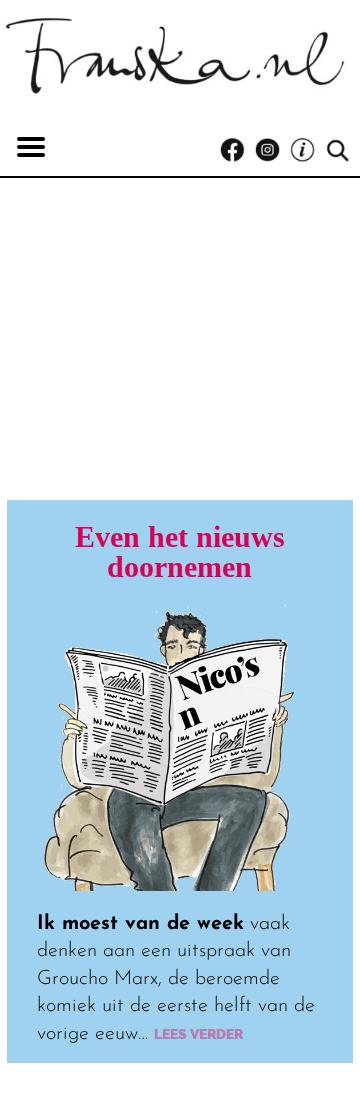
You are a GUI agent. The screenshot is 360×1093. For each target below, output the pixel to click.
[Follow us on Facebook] (237, 150)
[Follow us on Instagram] (272, 150)
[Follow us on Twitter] (307, 150)
